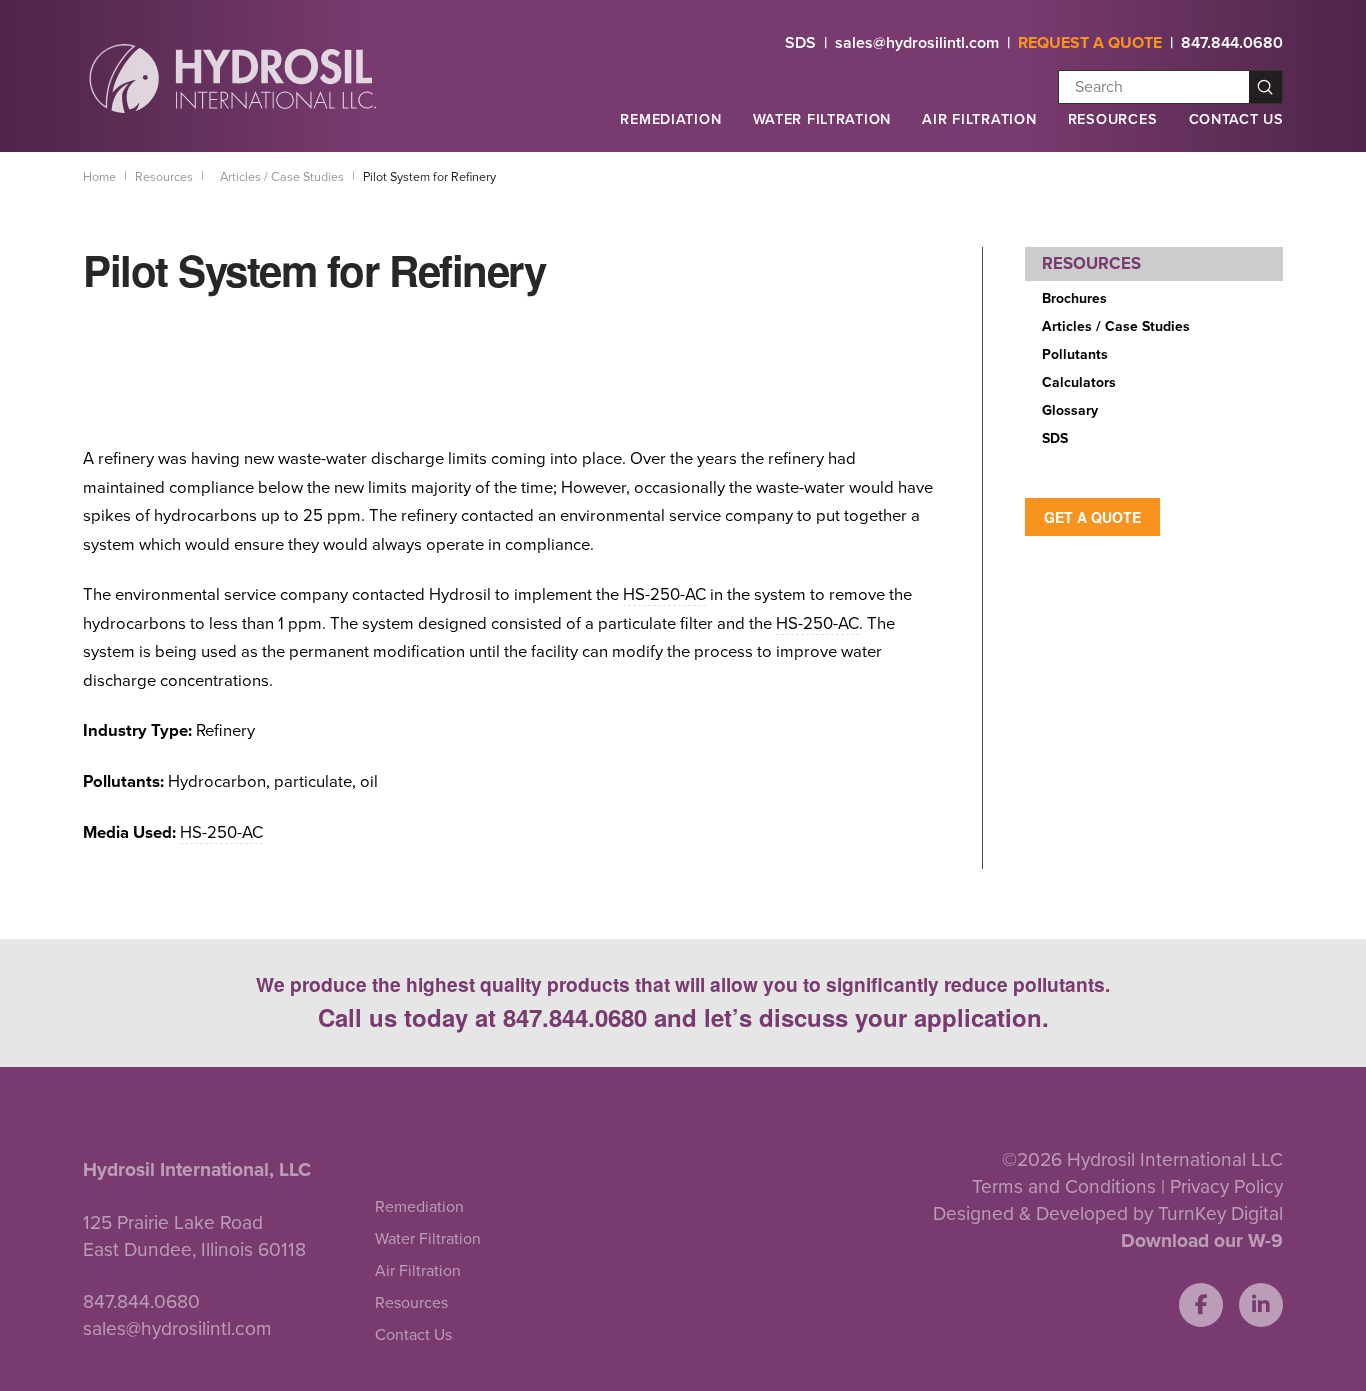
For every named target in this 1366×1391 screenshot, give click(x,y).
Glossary (1070, 410)
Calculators (1079, 382)
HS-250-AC (664, 595)
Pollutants (1075, 354)
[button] (670, 128)
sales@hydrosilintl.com (917, 43)
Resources (1112, 119)
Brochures (1074, 298)
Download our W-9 (1202, 1240)
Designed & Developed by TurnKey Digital (1108, 1213)
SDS (800, 43)
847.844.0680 (1232, 43)
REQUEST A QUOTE (1090, 43)
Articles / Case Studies (1116, 326)
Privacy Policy (1226, 1186)
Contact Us (1236, 119)
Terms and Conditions (1064, 1186)
